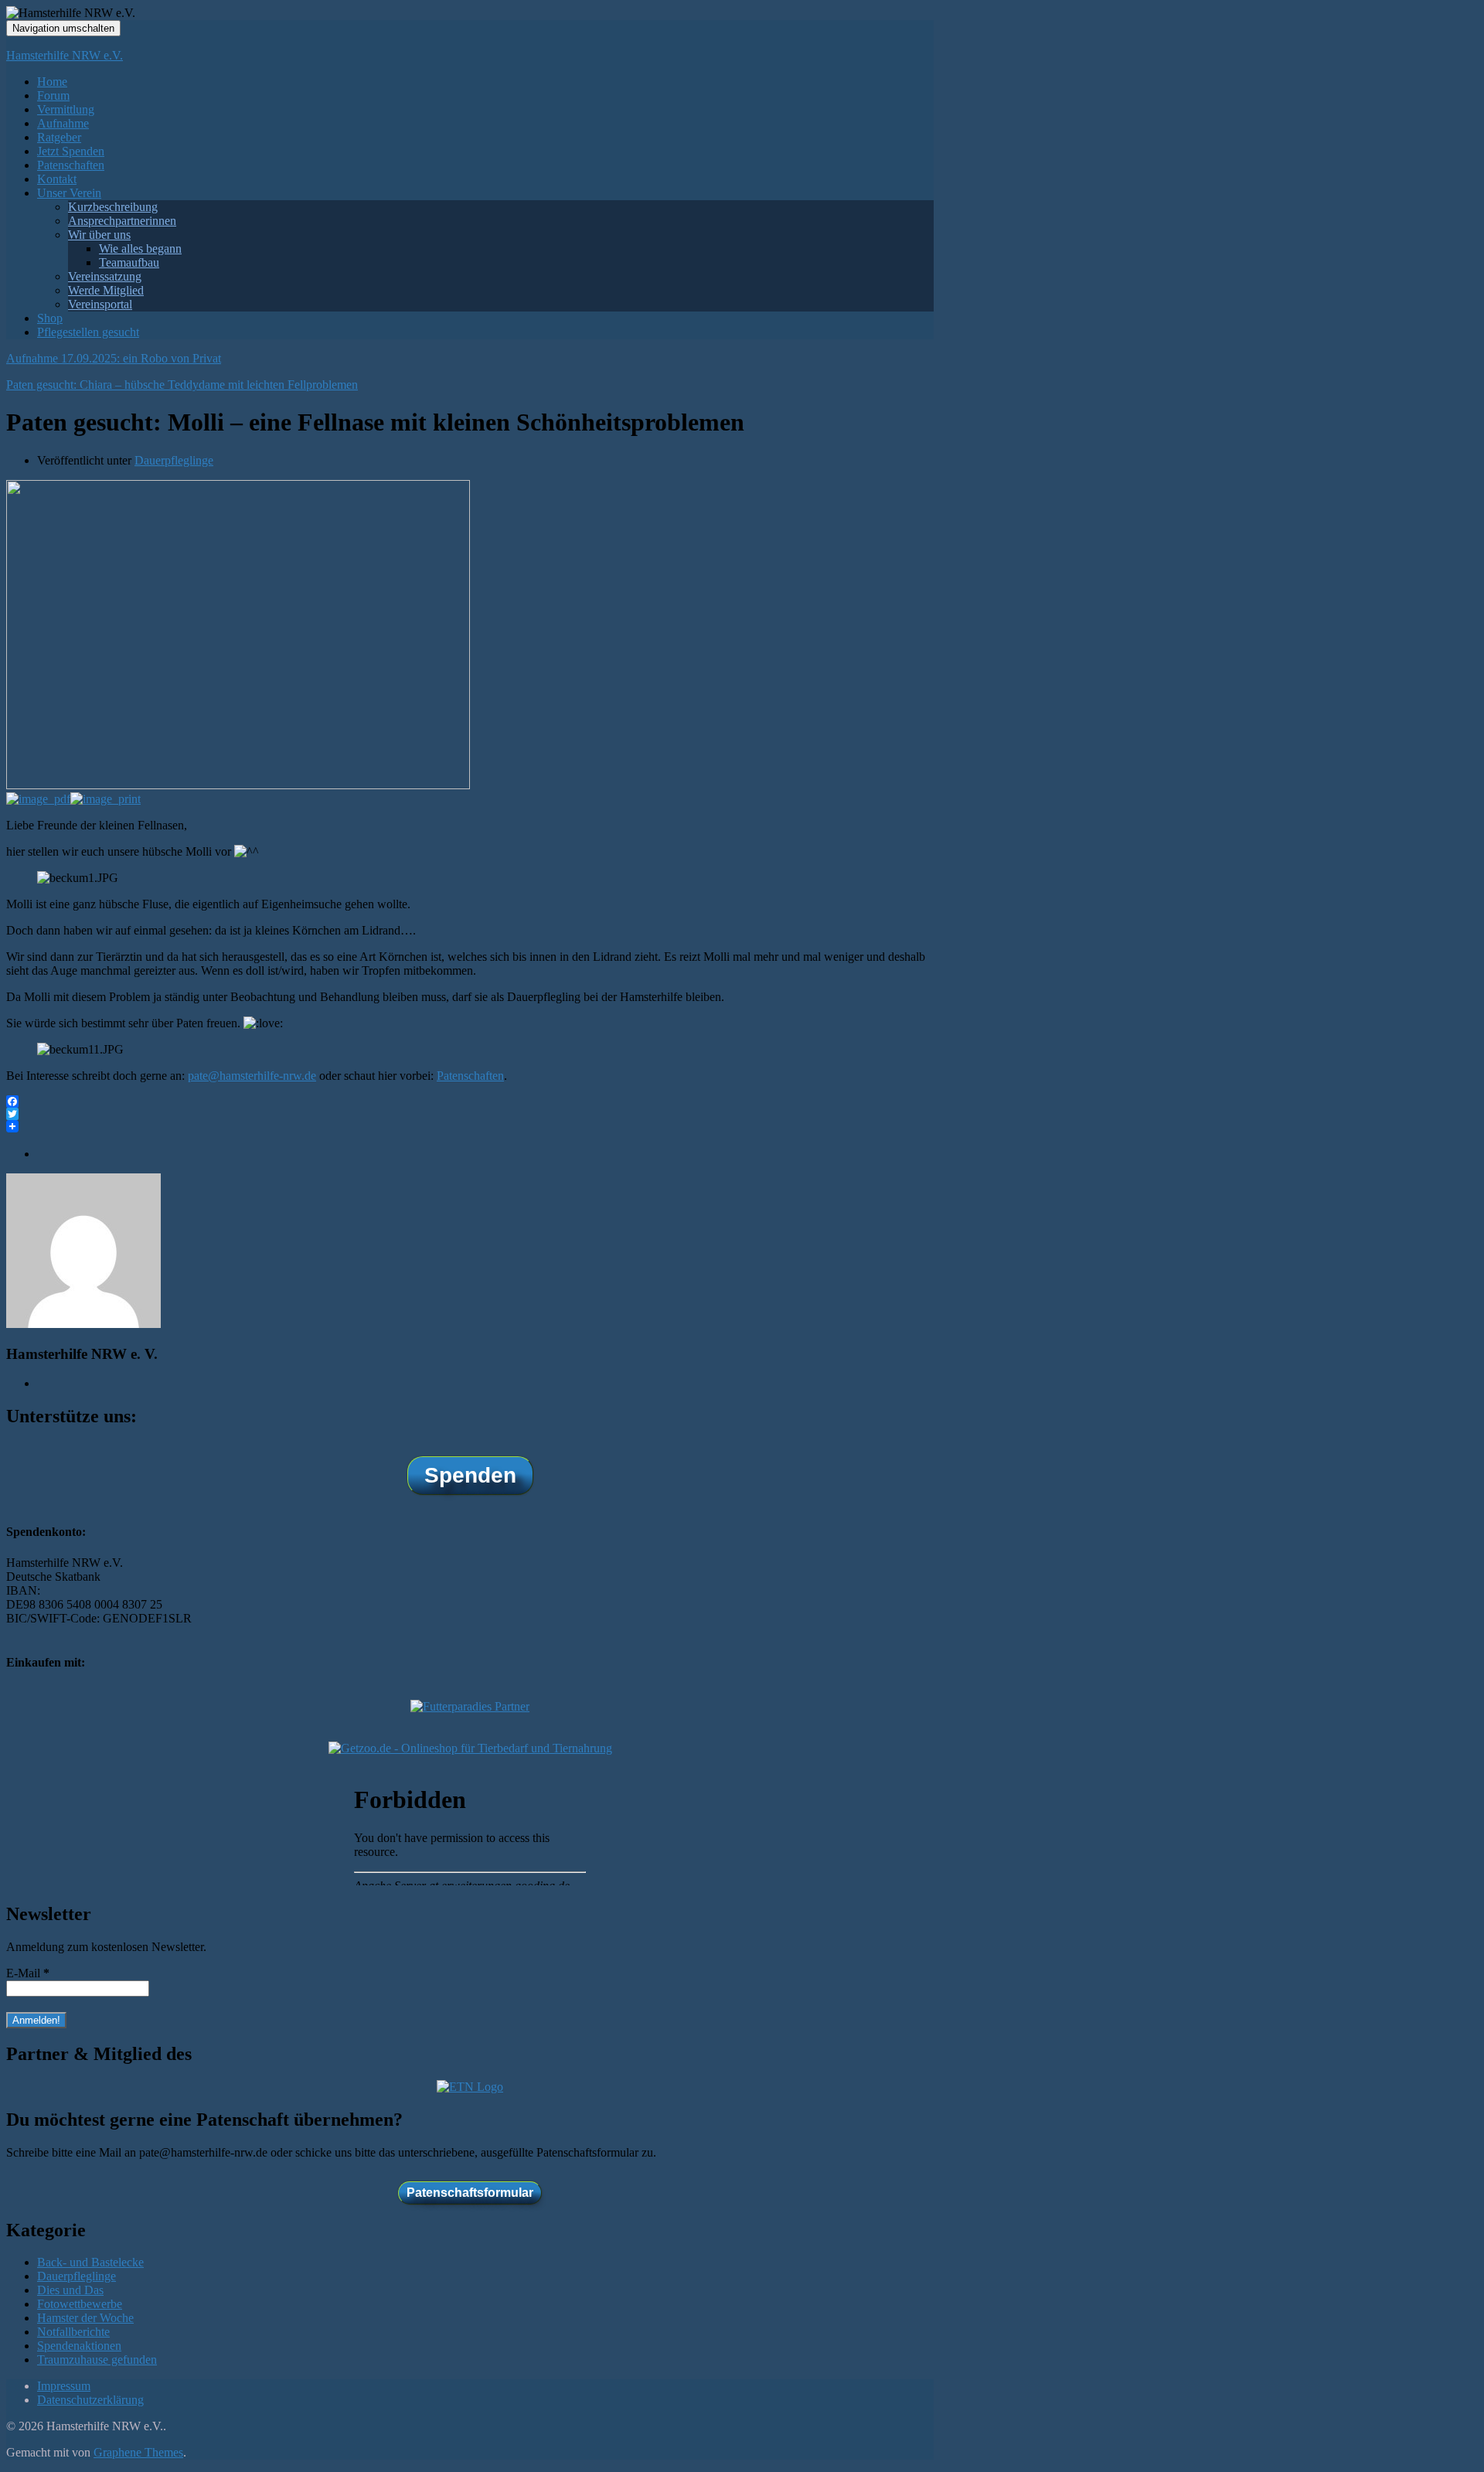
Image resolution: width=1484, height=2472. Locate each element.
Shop (50, 318)
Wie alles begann (140, 249)
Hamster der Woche (85, 2318)
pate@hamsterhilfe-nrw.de (252, 1076)
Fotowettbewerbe (80, 2304)
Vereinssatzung (105, 276)
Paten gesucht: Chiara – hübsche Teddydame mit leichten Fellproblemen (182, 385)
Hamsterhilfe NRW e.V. (65, 55)
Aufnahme (63, 123)
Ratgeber (59, 137)
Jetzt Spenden (71, 151)
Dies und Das (70, 2290)
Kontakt (57, 179)
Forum (53, 95)
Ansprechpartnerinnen (122, 221)
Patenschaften (71, 165)
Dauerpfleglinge (174, 460)
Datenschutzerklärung (90, 2400)
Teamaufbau (129, 262)
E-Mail (28, 1973)
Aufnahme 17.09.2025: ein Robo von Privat (114, 358)
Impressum (64, 2386)
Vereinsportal (100, 304)
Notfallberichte (73, 2332)
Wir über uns (99, 235)
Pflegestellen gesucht (88, 332)
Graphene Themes (138, 2452)
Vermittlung (66, 109)
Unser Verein (69, 193)
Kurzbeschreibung (113, 207)
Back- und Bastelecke (90, 2262)
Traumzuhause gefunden (97, 2360)
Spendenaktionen (79, 2346)
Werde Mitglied (106, 290)
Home (52, 82)
